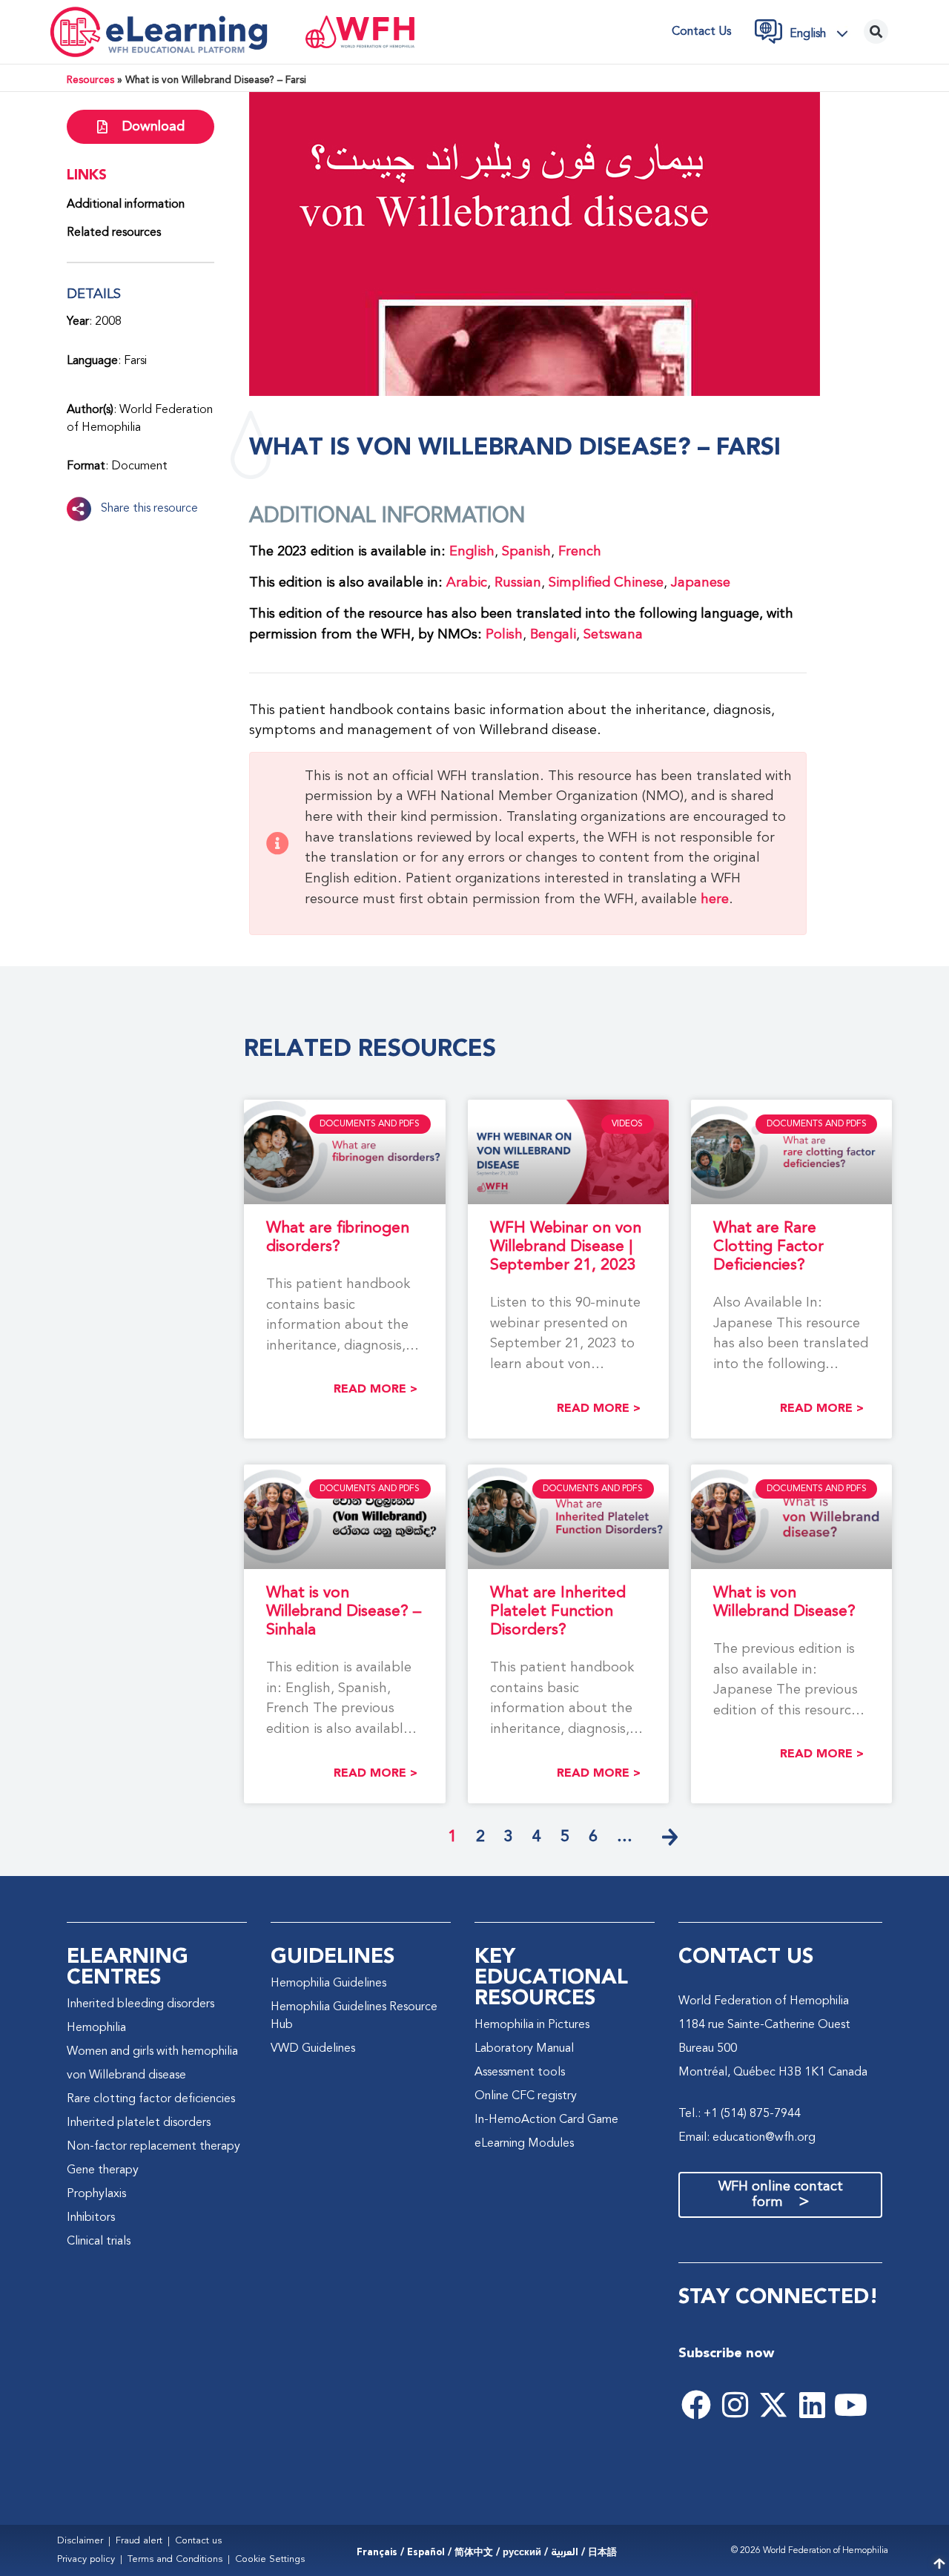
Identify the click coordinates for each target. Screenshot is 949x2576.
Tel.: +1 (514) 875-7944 (740, 2114)
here (715, 899)
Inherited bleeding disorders (140, 2004)
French (580, 552)
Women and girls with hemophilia (152, 2052)
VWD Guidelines (313, 2049)
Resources (90, 80)
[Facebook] (696, 2405)
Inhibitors (91, 2218)
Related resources (114, 233)
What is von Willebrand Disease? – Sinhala (344, 1612)
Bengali (553, 635)
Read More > (376, 1389)
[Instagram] (735, 2405)
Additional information (126, 205)
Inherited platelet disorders (139, 2123)
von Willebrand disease (126, 2075)
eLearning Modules (524, 2144)
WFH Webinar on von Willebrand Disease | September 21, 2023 (566, 1247)
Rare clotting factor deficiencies (151, 2099)
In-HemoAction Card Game (546, 2120)
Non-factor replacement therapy (153, 2147)
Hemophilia (96, 2028)
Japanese (701, 583)
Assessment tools (520, 2073)
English (472, 552)
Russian (518, 583)
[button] (823, 33)
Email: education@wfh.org (747, 2138)
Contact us (701, 32)
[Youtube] (850, 2405)
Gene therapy (103, 2170)
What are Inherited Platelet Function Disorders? (558, 1612)
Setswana (613, 635)
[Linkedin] (812, 2405)
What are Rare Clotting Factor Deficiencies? (768, 1247)
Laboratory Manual (524, 2049)
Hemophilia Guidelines (328, 1984)
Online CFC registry (526, 2096)
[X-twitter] (773, 2405)
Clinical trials (99, 2242)
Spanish (526, 552)
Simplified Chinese (606, 583)
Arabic (467, 583)
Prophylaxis (96, 2194)
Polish (504, 635)
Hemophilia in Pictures (532, 2025)
